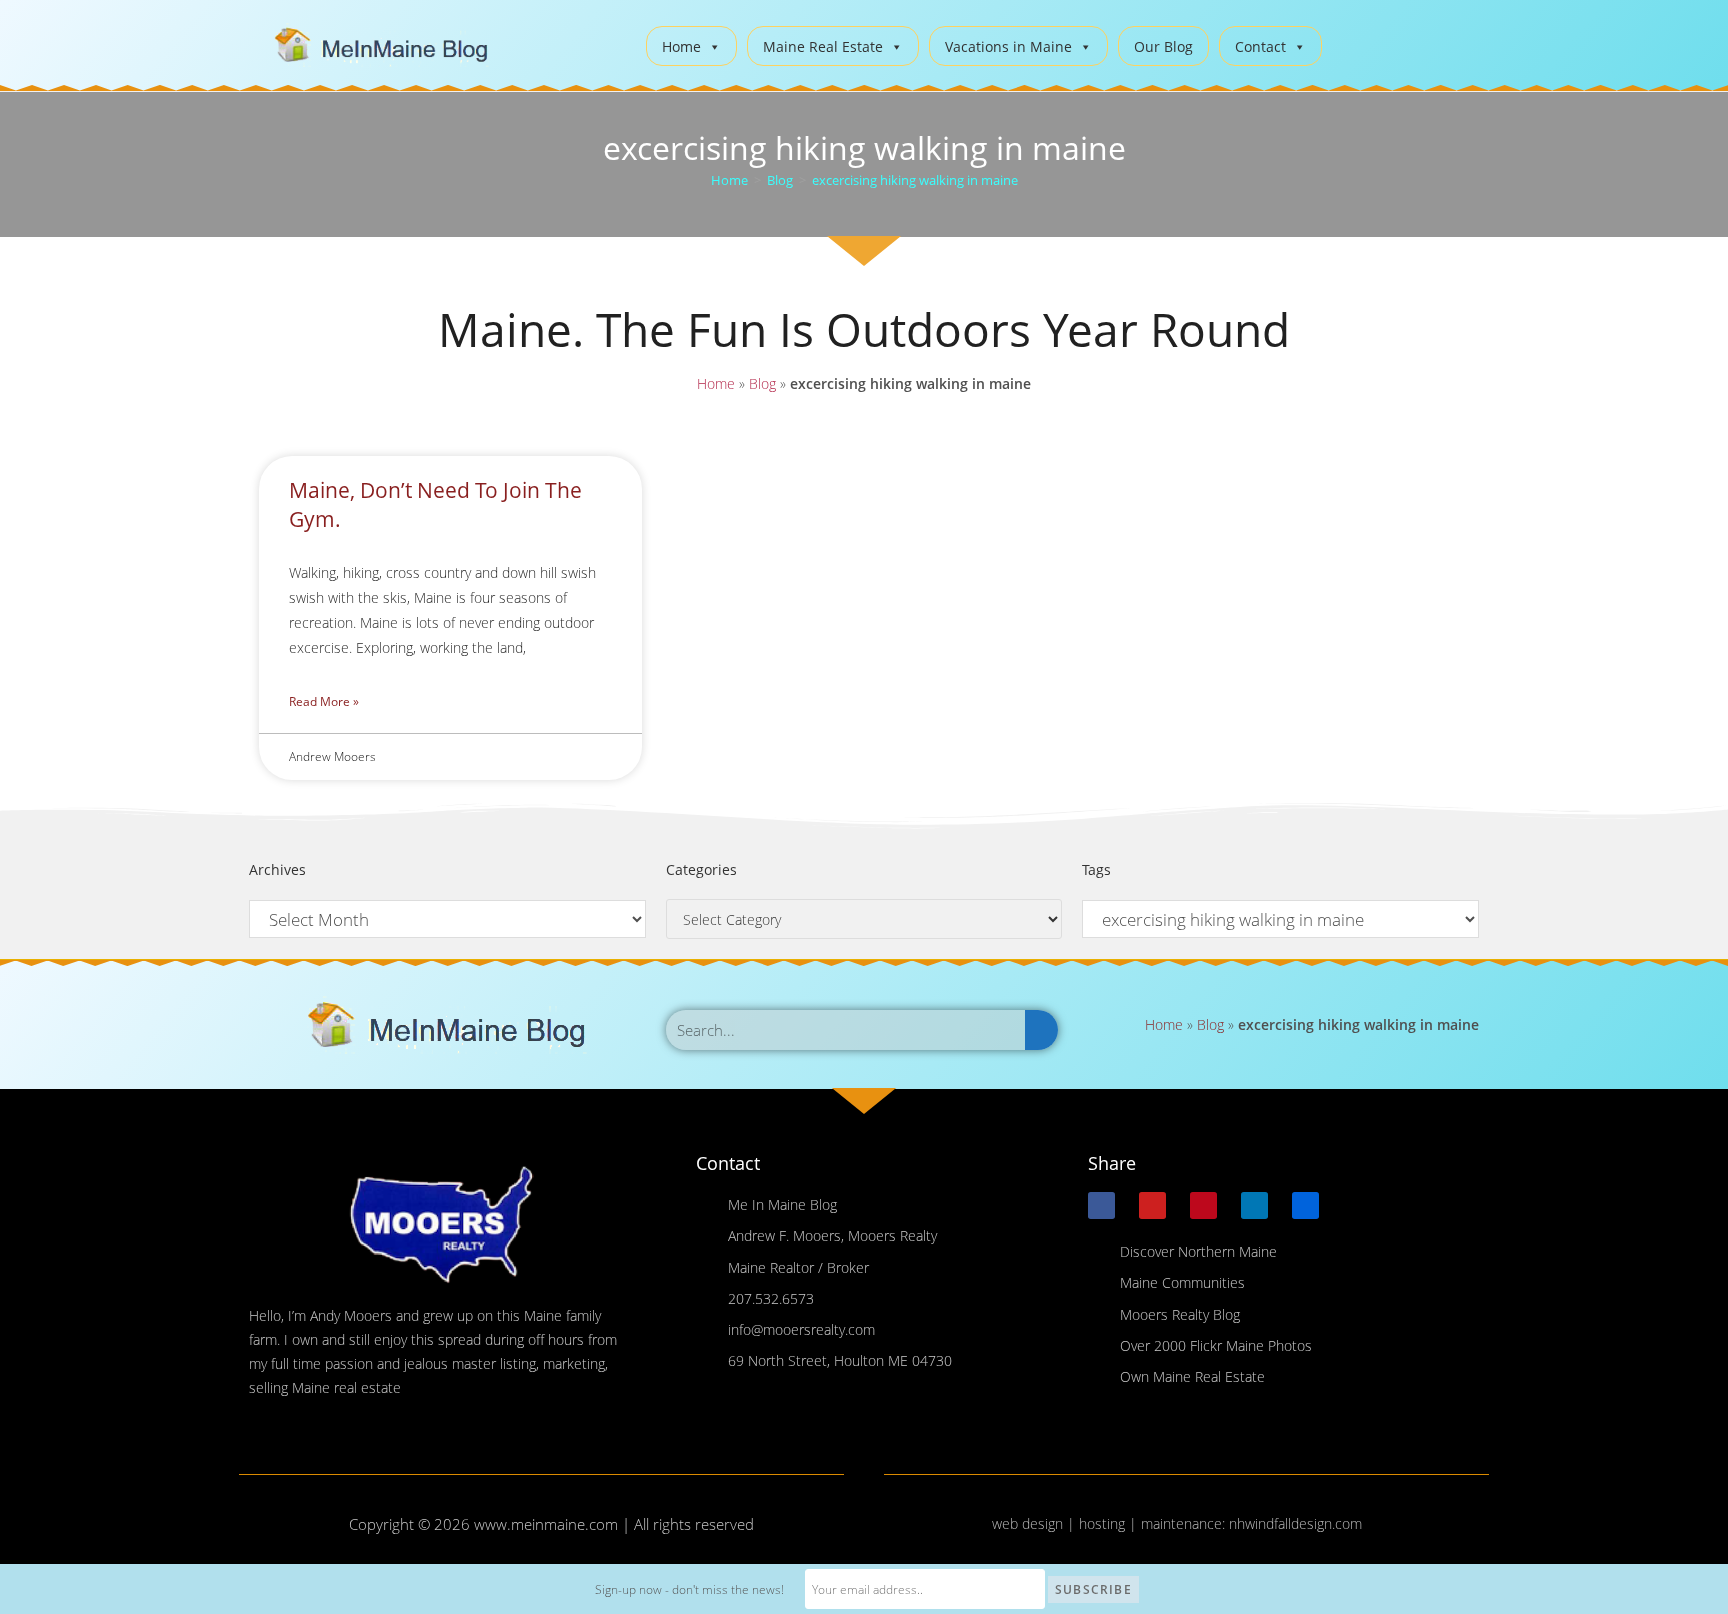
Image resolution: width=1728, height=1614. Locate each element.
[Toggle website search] (1352, 43)
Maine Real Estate (823, 46)
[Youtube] (1152, 1205)
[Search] (1041, 1030)
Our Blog (1163, 46)
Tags (1096, 869)
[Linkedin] (1254, 1205)
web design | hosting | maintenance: (1110, 1523)
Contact (1260, 46)
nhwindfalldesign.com (1295, 1523)
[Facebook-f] (1101, 1205)
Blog (762, 383)
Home (681, 46)
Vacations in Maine (1008, 46)
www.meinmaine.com (546, 1524)
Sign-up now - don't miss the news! (689, 1589)
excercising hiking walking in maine (915, 180)
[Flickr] (1305, 1205)
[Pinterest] (1203, 1205)
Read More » (324, 701)
